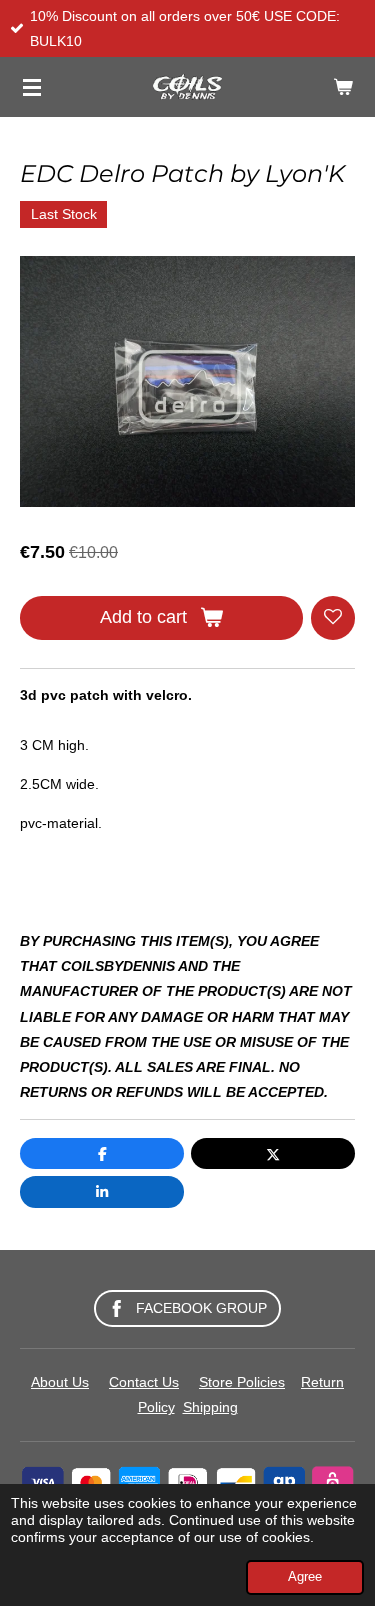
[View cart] (343, 87)
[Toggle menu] (32, 87)
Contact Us (144, 1382)
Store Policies (242, 1382)
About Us (60, 1382)
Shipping (210, 1407)
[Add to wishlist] (333, 618)
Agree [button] (305, 1577)
